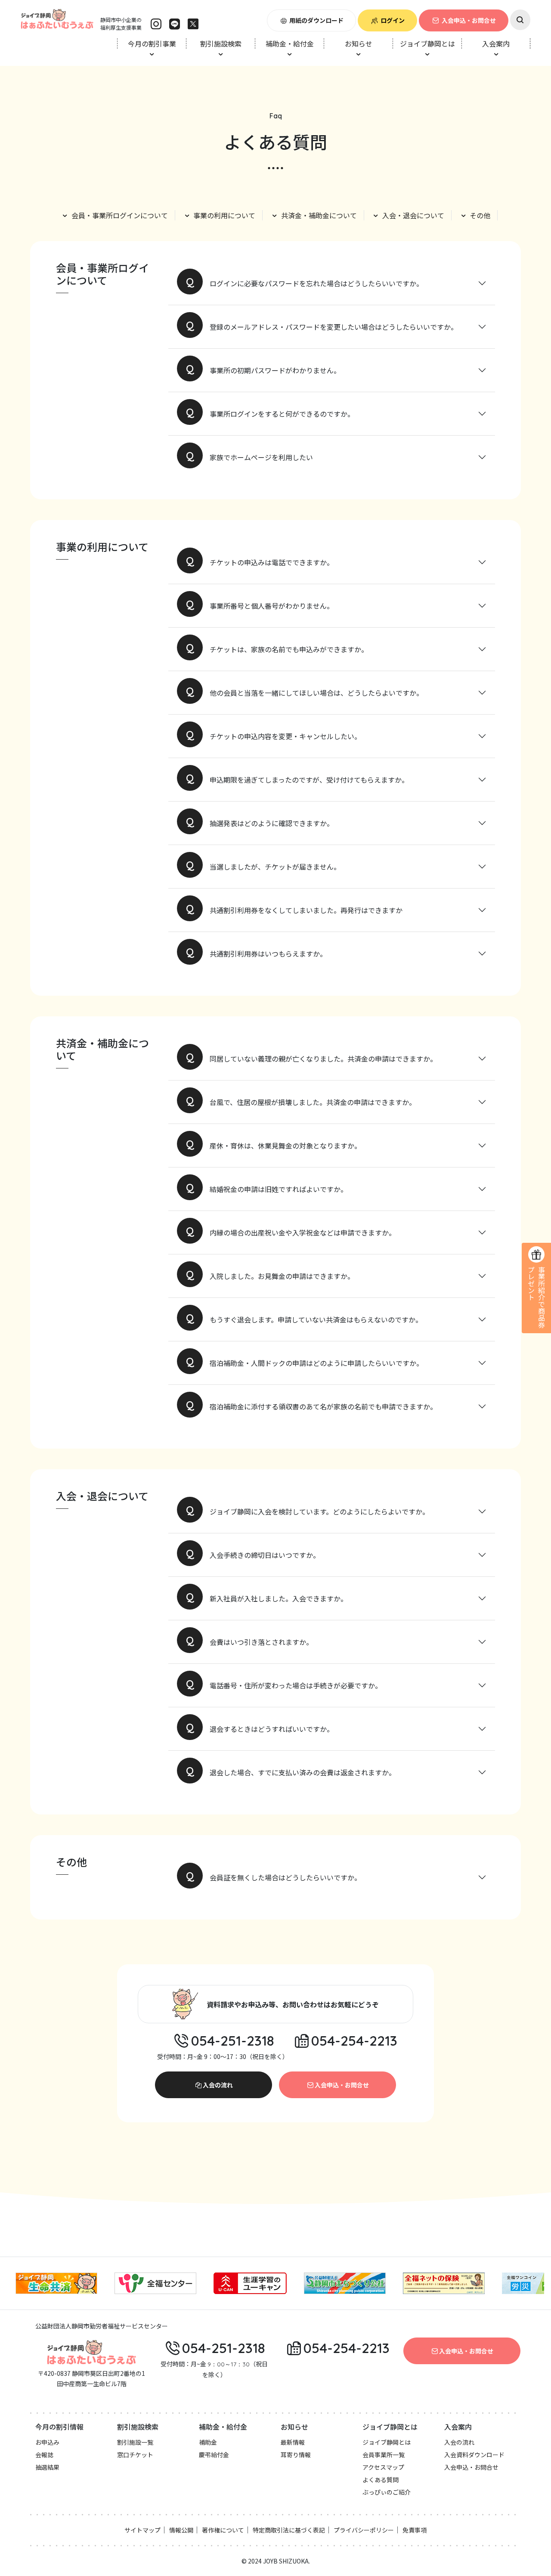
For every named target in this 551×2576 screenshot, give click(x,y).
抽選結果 (47, 2467)
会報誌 (44, 2455)
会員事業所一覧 (384, 2455)
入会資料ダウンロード (474, 2455)
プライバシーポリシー (364, 2530)
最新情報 (293, 2442)
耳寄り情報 (296, 2455)
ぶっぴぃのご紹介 (387, 2492)
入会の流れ (218, 2085)
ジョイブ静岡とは (387, 2442)
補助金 (208, 2442)
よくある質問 (381, 2480)
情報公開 (181, 2530)
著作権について (223, 2530)
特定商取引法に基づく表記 (289, 2530)
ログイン (393, 20)
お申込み (47, 2442)
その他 (480, 215)
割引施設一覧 (135, 2442)
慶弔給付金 (214, 2455)
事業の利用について (224, 215)
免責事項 (415, 2530)
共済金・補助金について (319, 215)
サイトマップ (142, 2530)
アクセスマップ (383, 2467)
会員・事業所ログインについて (120, 215)
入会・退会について (413, 215)
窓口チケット (135, 2455)
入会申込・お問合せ (469, 20)
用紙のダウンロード (316, 20)
